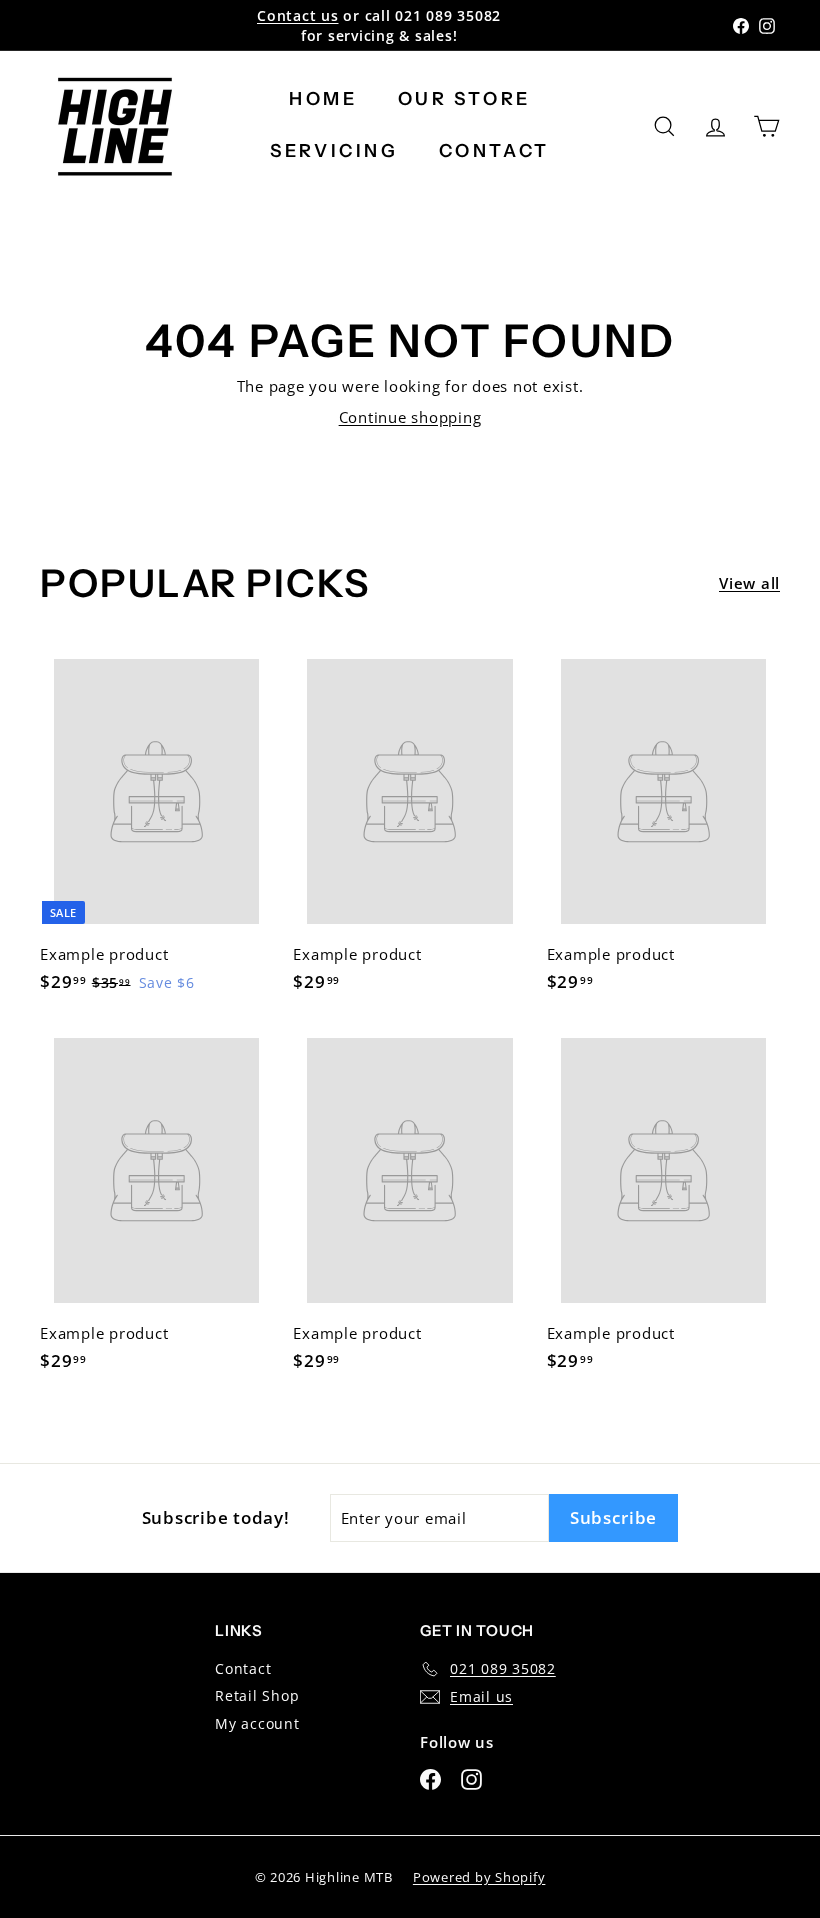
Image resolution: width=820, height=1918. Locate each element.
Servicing (334, 151)
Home (323, 99)
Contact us (298, 15)
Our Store (464, 99)
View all (749, 583)
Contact (494, 151)
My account (257, 1723)
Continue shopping (410, 417)
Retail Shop (257, 1695)
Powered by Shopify (479, 1877)
